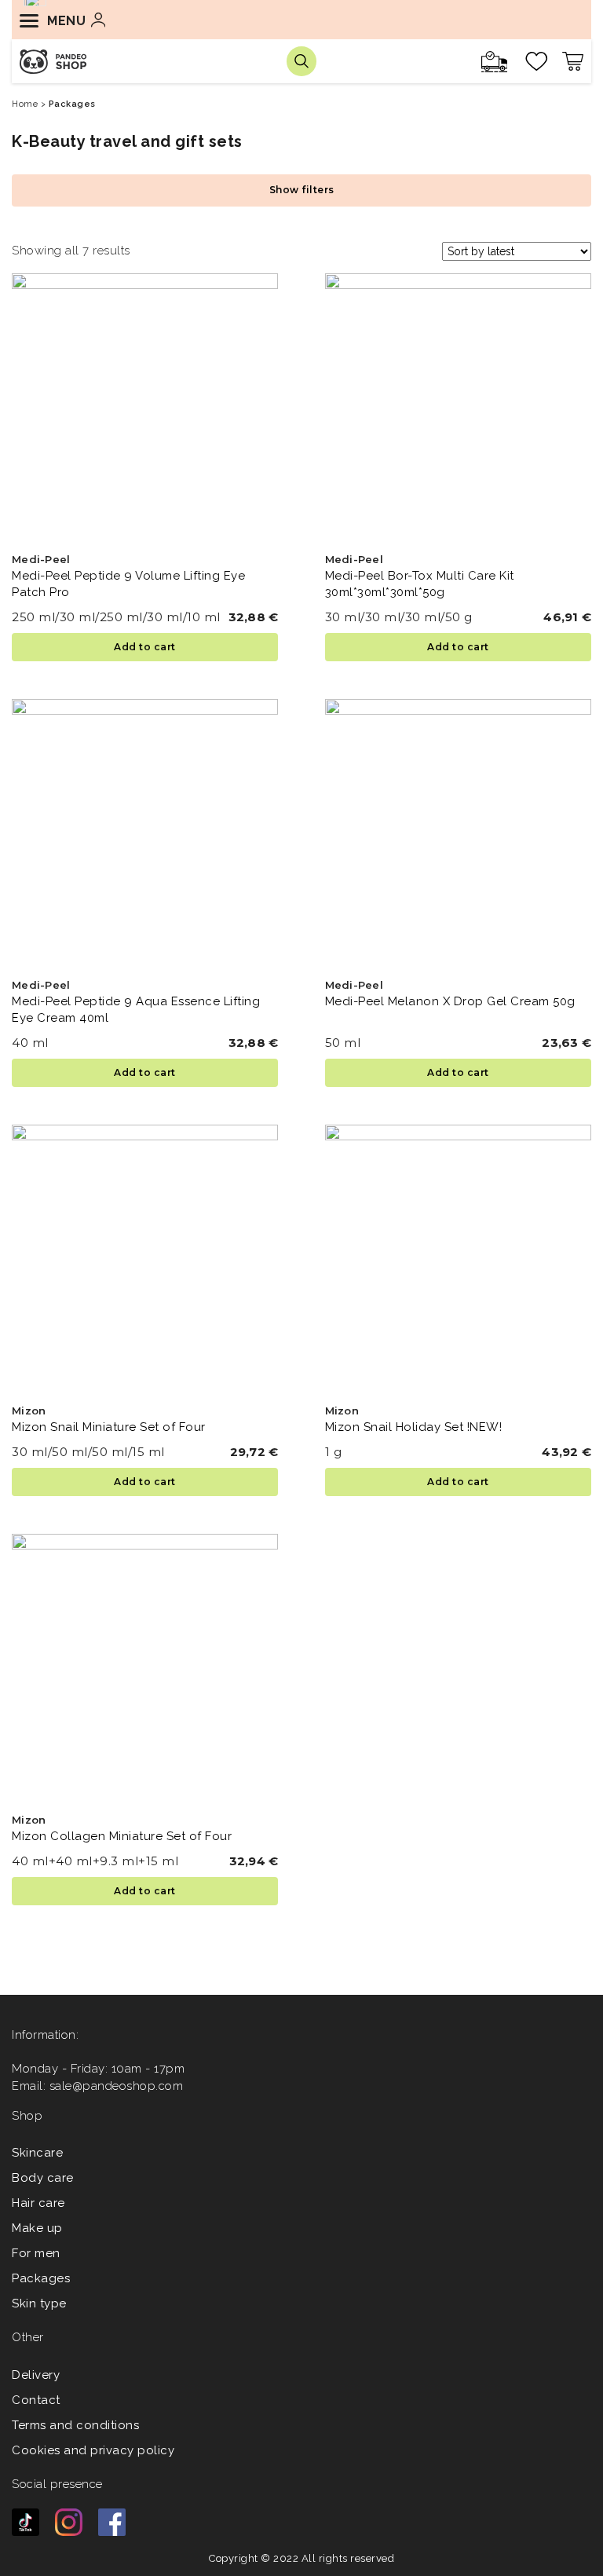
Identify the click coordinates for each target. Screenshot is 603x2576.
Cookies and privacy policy (93, 2450)
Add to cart (145, 647)
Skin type (39, 2303)
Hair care (38, 2203)
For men (36, 2253)
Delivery (36, 2375)
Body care (43, 2178)
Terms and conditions (75, 2425)
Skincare (37, 2153)
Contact (36, 2400)
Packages (41, 2278)
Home (25, 104)
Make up (37, 2228)
